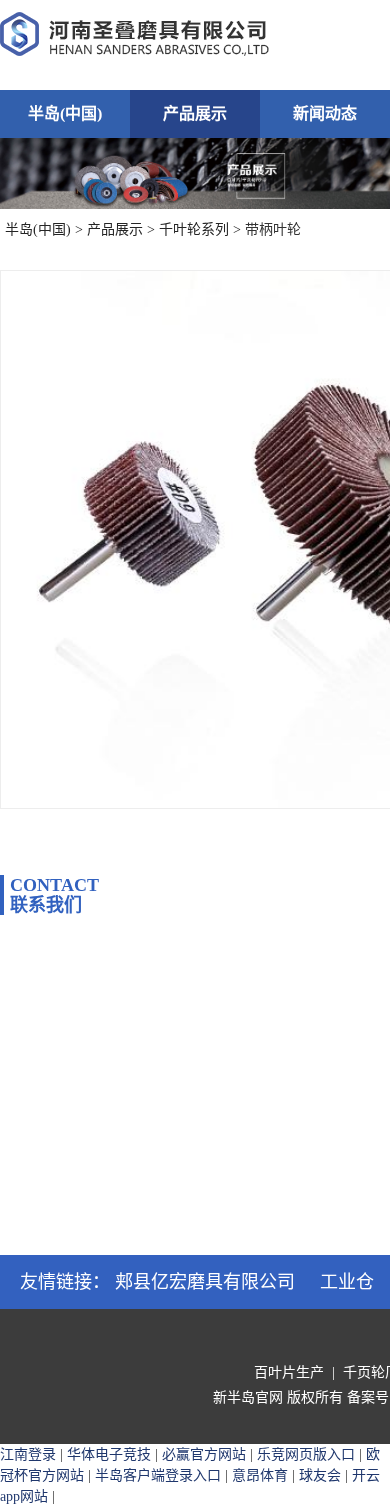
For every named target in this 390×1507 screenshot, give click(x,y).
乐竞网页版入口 (306, 1454)
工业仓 (347, 1282)
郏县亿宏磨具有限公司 (205, 1282)
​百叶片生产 (289, 1372)
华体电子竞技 (109, 1454)
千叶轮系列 (194, 229)
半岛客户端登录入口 (158, 1475)
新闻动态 (325, 113)
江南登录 (28, 1454)
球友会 (320, 1475)
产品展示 (195, 113)
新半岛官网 (248, 1397)
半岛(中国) (65, 113)
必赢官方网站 (204, 1454)
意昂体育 (260, 1475)
